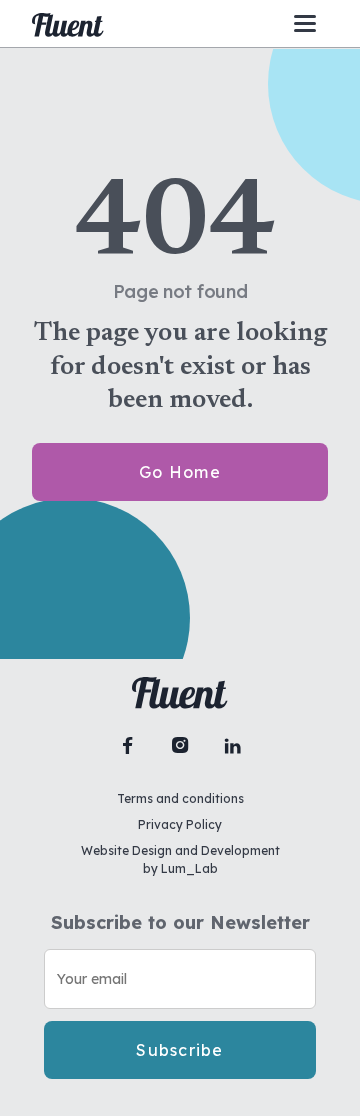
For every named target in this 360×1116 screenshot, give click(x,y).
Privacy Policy (180, 824)
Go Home (180, 472)
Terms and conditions (180, 798)
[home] (68, 24)
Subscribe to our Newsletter (180, 923)
